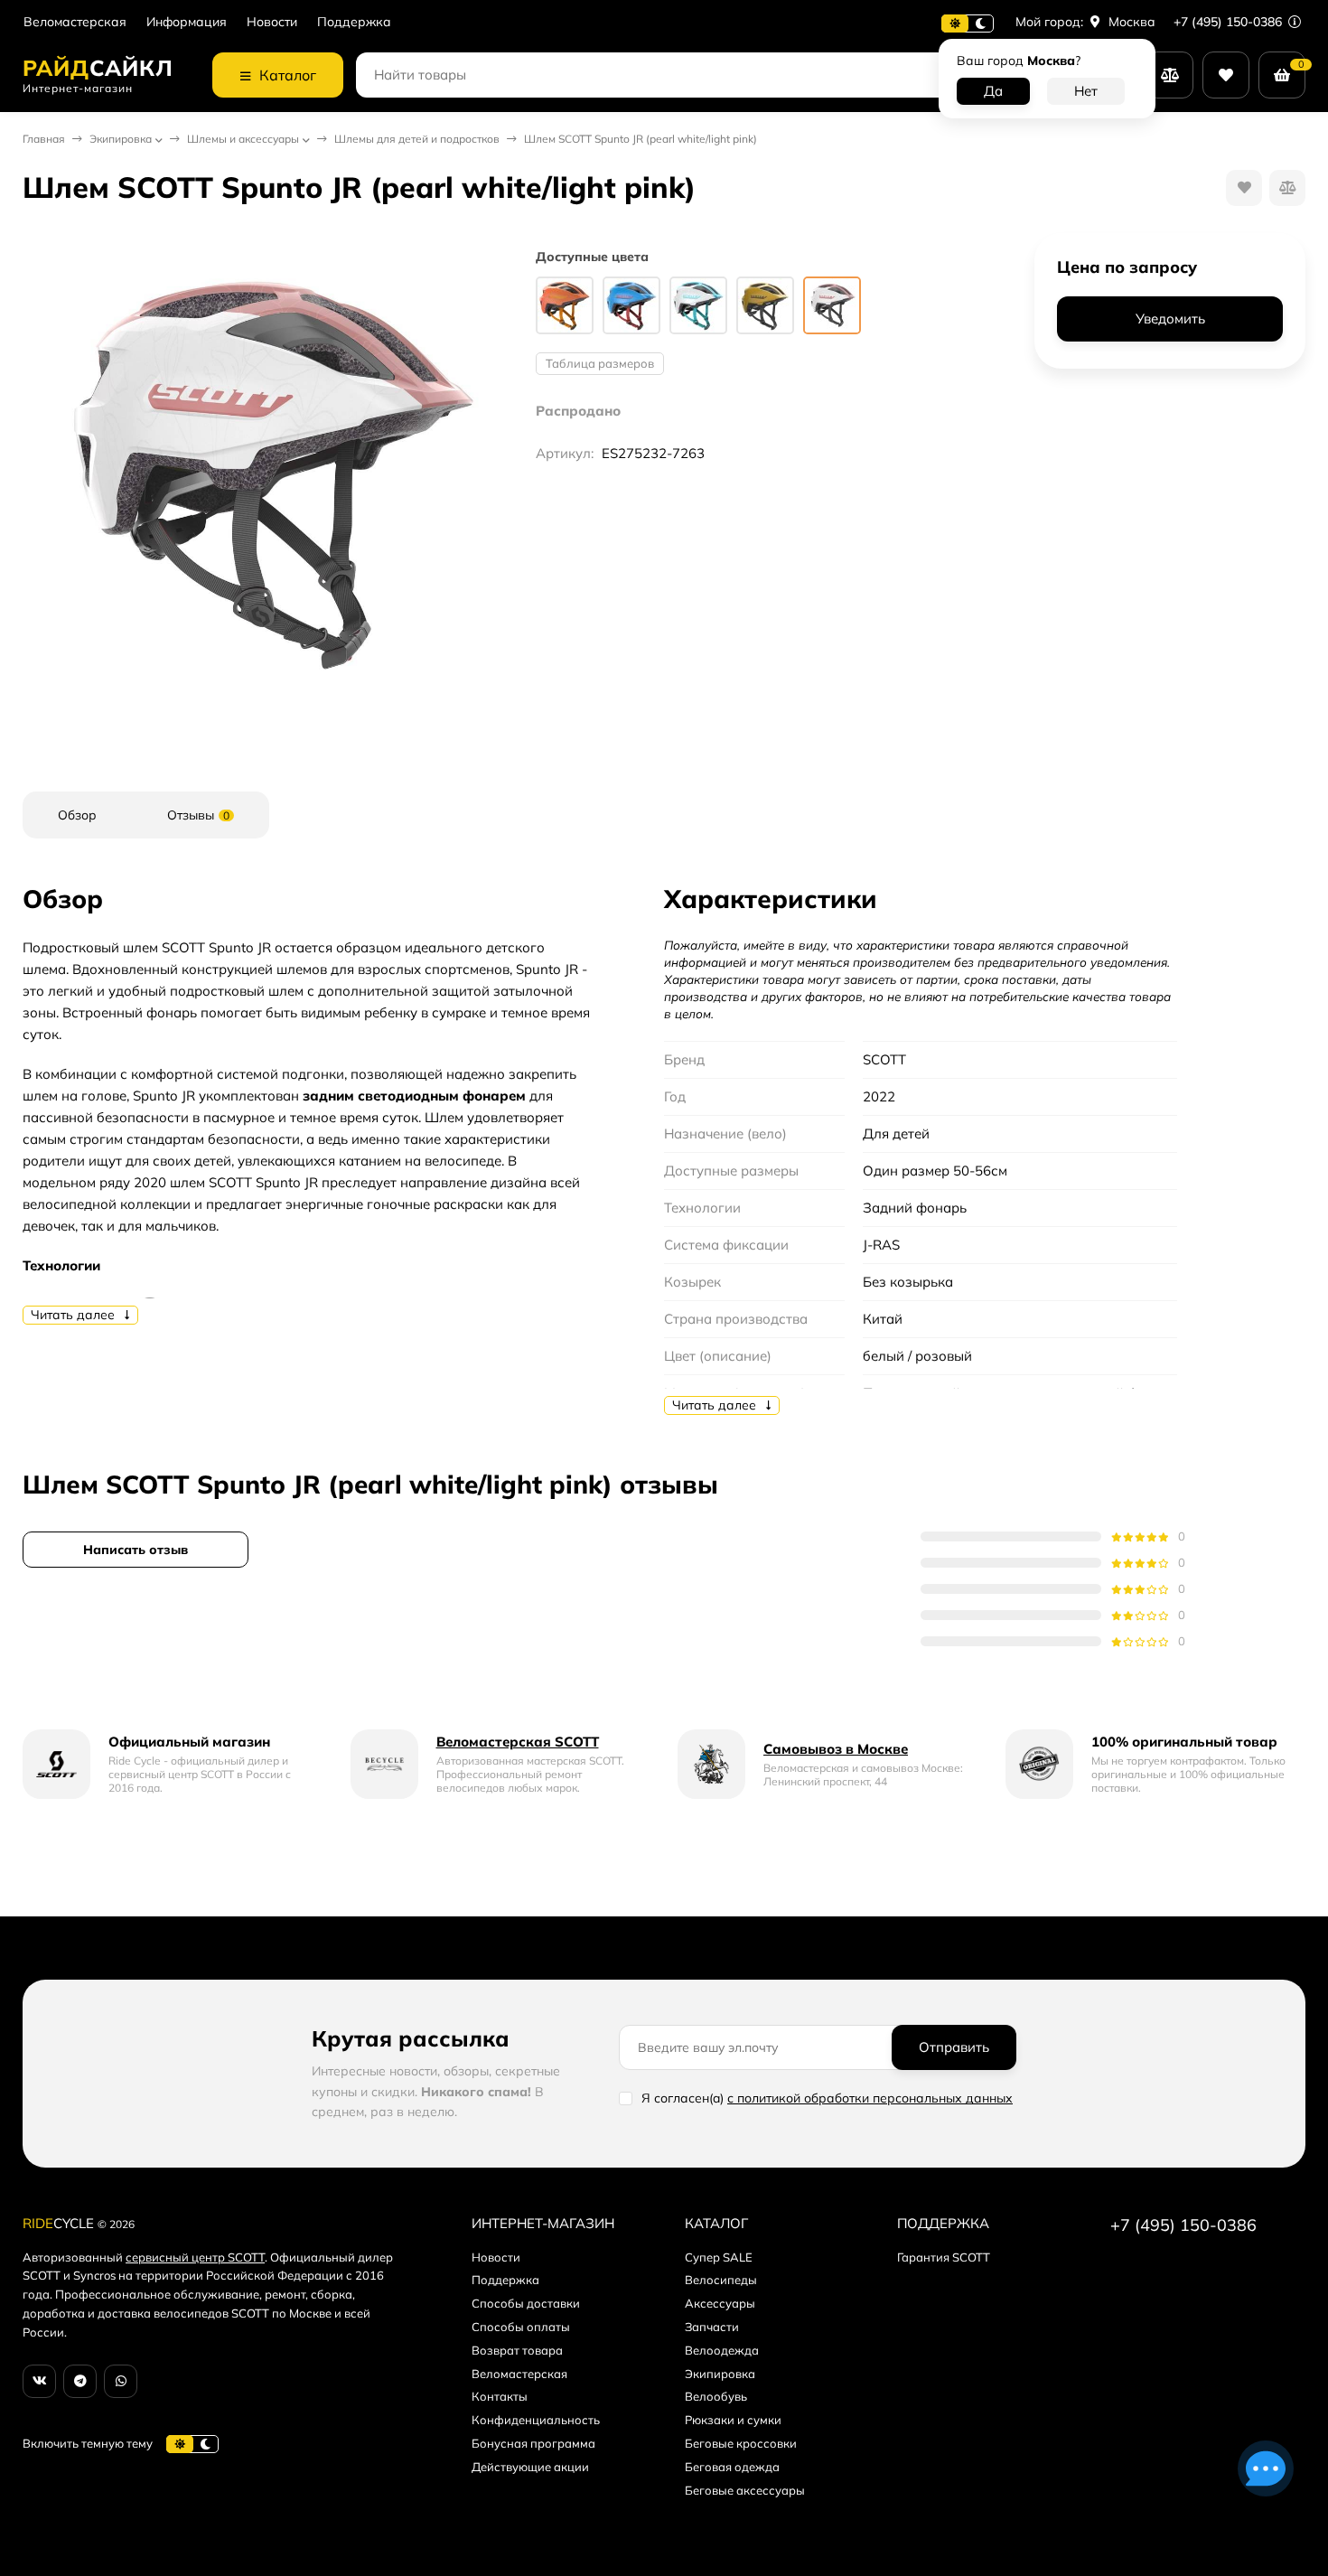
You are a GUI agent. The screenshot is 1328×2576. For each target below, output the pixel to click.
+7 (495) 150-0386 (1230, 22)
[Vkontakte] (39, 2381)
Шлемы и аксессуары (243, 139)
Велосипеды (721, 2280)
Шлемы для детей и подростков (417, 139)
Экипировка (121, 139)
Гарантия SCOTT (944, 2257)
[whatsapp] (121, 2381)
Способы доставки (526, 2303)
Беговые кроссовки (741, 2443)
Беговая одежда (732, 2467)
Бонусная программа (533, 2443)
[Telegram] (80, 2381)
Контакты (500, 2396)
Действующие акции (530, 2467)
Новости (272, 22)
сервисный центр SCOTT (195, 2257)
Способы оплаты (521, 2327)
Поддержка (354, 22)
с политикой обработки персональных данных (870, 2098)
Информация (187, 22)
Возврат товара (517, 2350)
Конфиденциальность (536, 2420)
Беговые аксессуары (745, 2490)
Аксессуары (720, 2303)
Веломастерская (75, 22)
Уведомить (1170, 319)
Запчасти (712, 2327)
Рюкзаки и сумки (733, 2420)
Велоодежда (722, 2350)
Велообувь (716, 2396)
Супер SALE (719, 2257)
